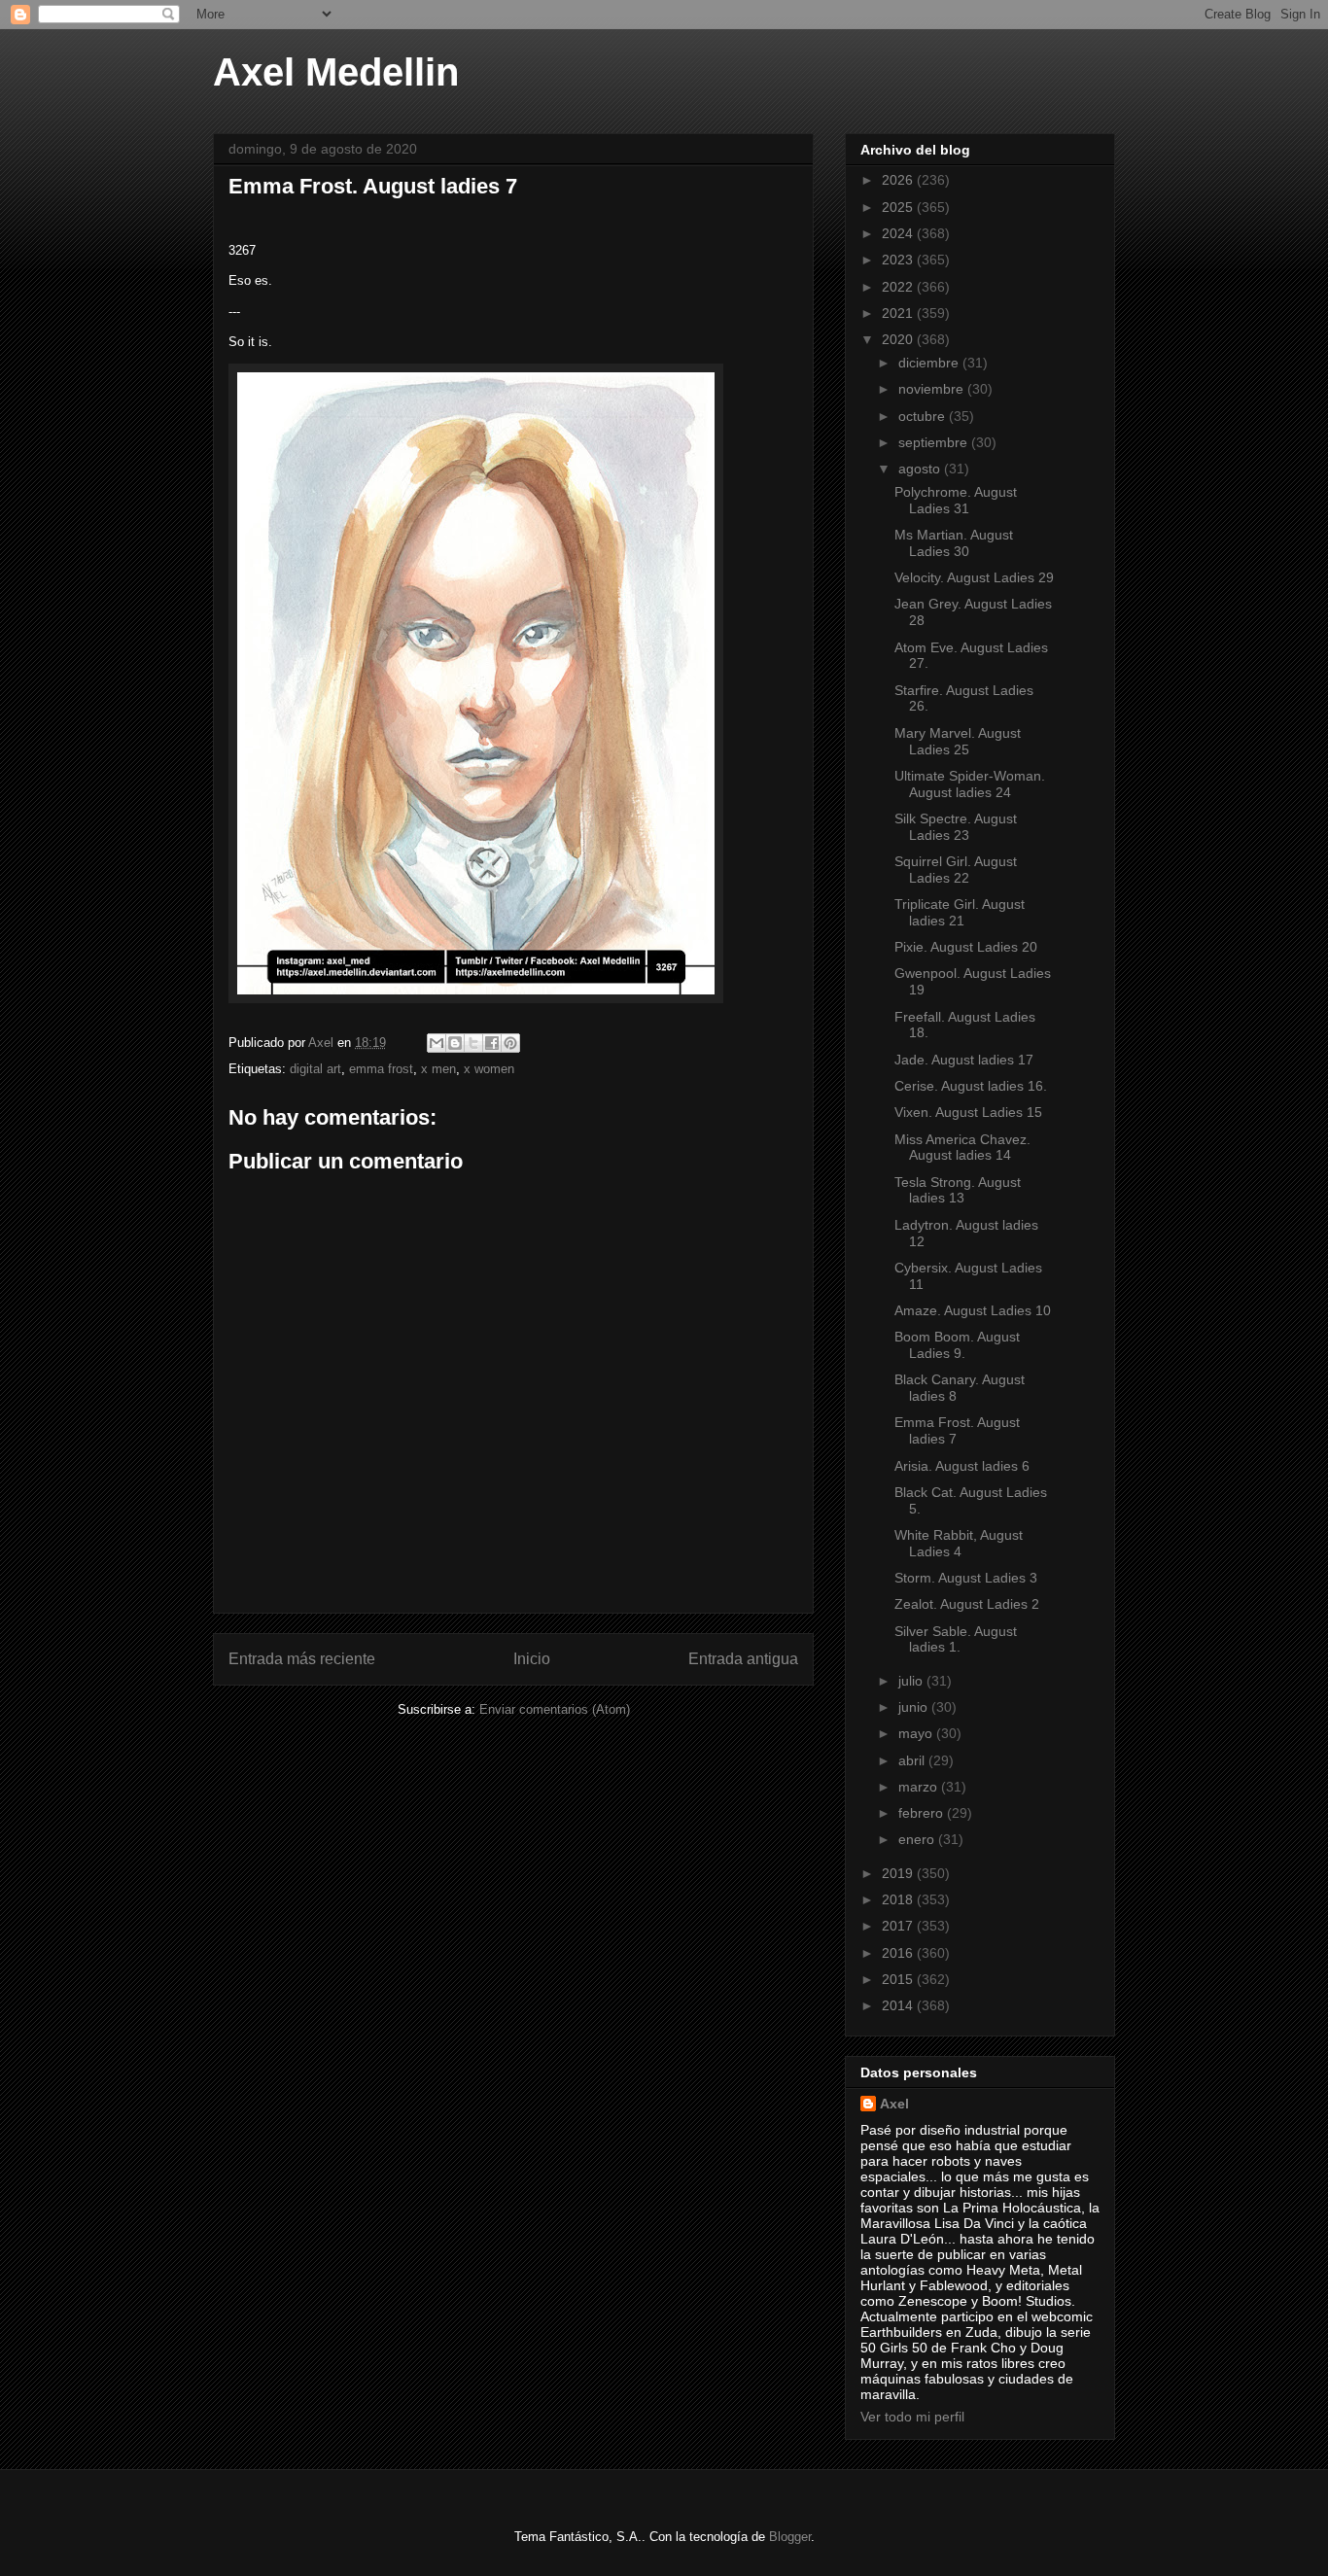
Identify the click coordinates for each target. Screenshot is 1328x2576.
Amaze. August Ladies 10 (973, 1310)
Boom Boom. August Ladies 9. (957, 1345)
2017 (899, 1926)
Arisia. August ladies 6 (962, 1466)
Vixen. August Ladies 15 (968, 1112)
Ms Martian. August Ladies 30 (954, 543)
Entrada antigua (743, 1659)
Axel (894, 2104)
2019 (899, 1873)
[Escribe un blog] (455, 1043)
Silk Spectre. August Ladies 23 (956, 827)
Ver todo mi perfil (912, 2417)
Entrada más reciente (302, 1659)
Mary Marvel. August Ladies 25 (958, 741)
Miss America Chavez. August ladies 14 (962, 1148)
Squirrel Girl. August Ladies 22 (956, 870)
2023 (899, 260)
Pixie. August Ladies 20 (966, 947)
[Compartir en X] (473, 1043)
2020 (899, 339)
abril (913, 1760)
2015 (899, 1979)
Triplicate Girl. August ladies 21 (960, 912)
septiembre (935, 442)
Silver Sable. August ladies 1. (956, 1639)
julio (912, 1681)
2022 (899, 287)
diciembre (930, 363)
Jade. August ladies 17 (964, 1060)
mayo (917, 1733)
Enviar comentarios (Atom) (555, 1709)
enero (918, 1839)
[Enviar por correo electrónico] (437, 1043)
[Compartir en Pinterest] (510, 1043)
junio (915, 1707)
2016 (899, 1953)
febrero (923, 1813)
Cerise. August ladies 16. (971, 1086)
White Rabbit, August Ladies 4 (959, 1543)
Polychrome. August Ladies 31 (956, 500)
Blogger (790, 2537)
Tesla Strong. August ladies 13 (958, 1190)
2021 (899, 313)
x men (438, 1069)
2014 (899, 2005)
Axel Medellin (336, 72)
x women (489, 1069)
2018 (899, 1899)
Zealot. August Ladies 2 (967, 1604)
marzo (920, 1787)
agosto (921, 469)
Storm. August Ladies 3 (966, 1578)
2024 (899, 233)
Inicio (532, 1659)
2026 (899, 180)
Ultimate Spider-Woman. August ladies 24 (970, 784)
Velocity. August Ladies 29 (974, 577)
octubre (924, 416)
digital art (315, 1069)
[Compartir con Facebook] (492, 1043)
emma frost (381, 1069)
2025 (899, 207)
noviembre (933, 389)
